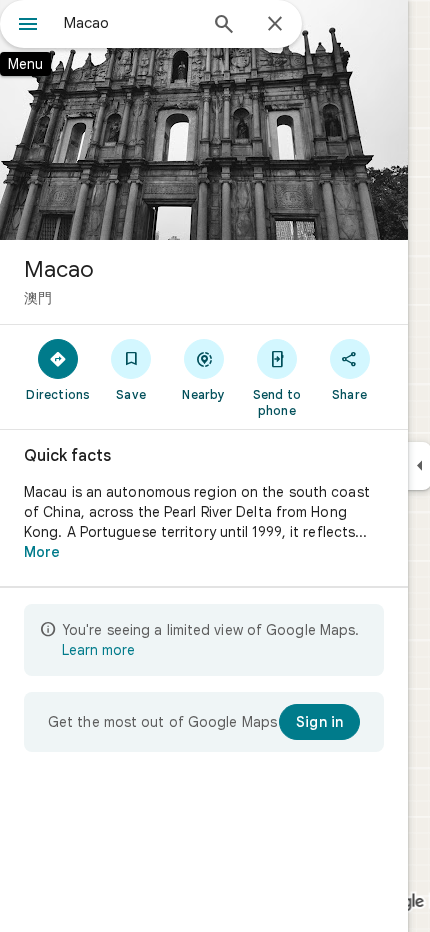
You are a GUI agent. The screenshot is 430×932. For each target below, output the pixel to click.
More (42, 552)
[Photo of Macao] (204, 120)
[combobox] (130, 23)
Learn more (98, 650)
